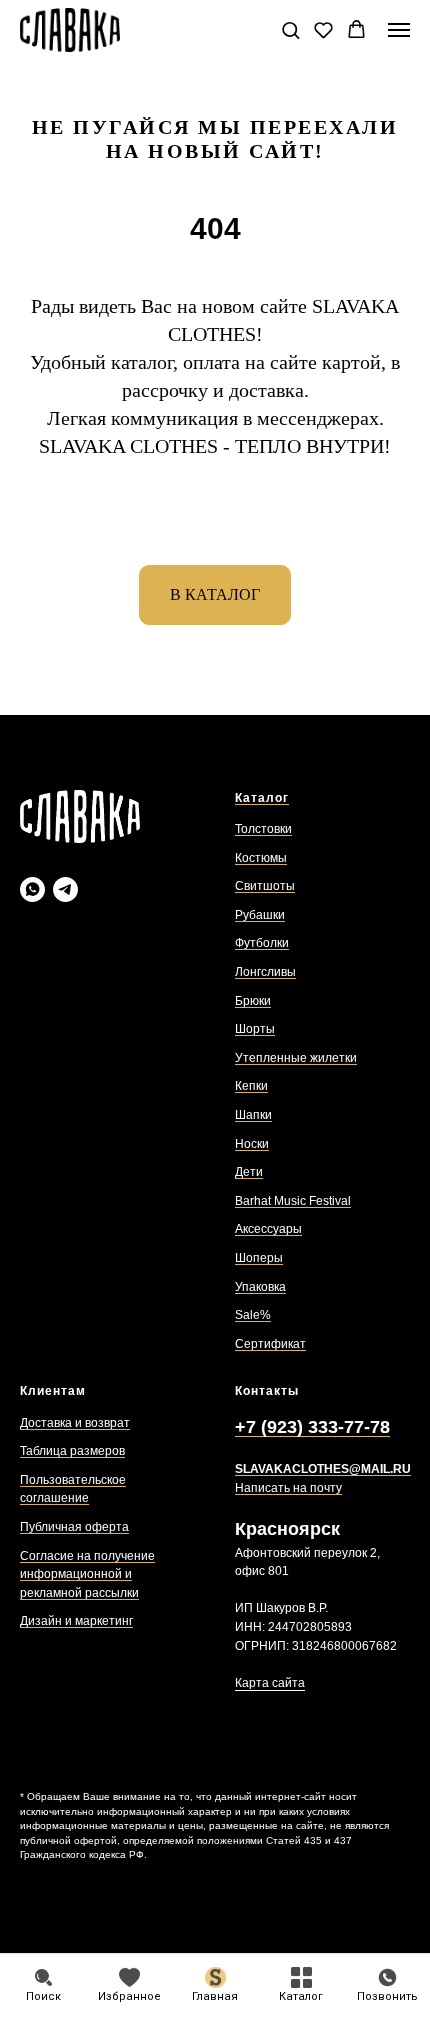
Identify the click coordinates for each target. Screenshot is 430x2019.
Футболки (262, 943)
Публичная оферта (74, 1527)
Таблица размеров (72, 1451)
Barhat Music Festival (293, 1201)
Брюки (253, 1001)
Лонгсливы (265, 972)
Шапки (253, 1115)
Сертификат (270, 1344)
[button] (290, 29)
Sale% (253, 1315)
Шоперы (259, 1258)
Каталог (262, 798)
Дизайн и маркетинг (76, 1621)
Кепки (251, 1086)
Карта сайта (270, 1683)
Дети (249, 1172)
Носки (252, 1144)
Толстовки (263, 829)
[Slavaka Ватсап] (32, 889)
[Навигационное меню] (399, 30)
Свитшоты (265, 886)
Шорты (255, 1029)
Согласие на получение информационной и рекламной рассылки (87, 1574)
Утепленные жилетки (296, 1058)
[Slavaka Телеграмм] (65, 889)
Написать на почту (288, 1488)
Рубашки (260, 915)
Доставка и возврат (75, 1423)
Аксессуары (268, 1229)
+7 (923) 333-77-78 (312, 1427)
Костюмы (261, 858)
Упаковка (260, 1287)
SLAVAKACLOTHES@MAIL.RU (323, 1469)
